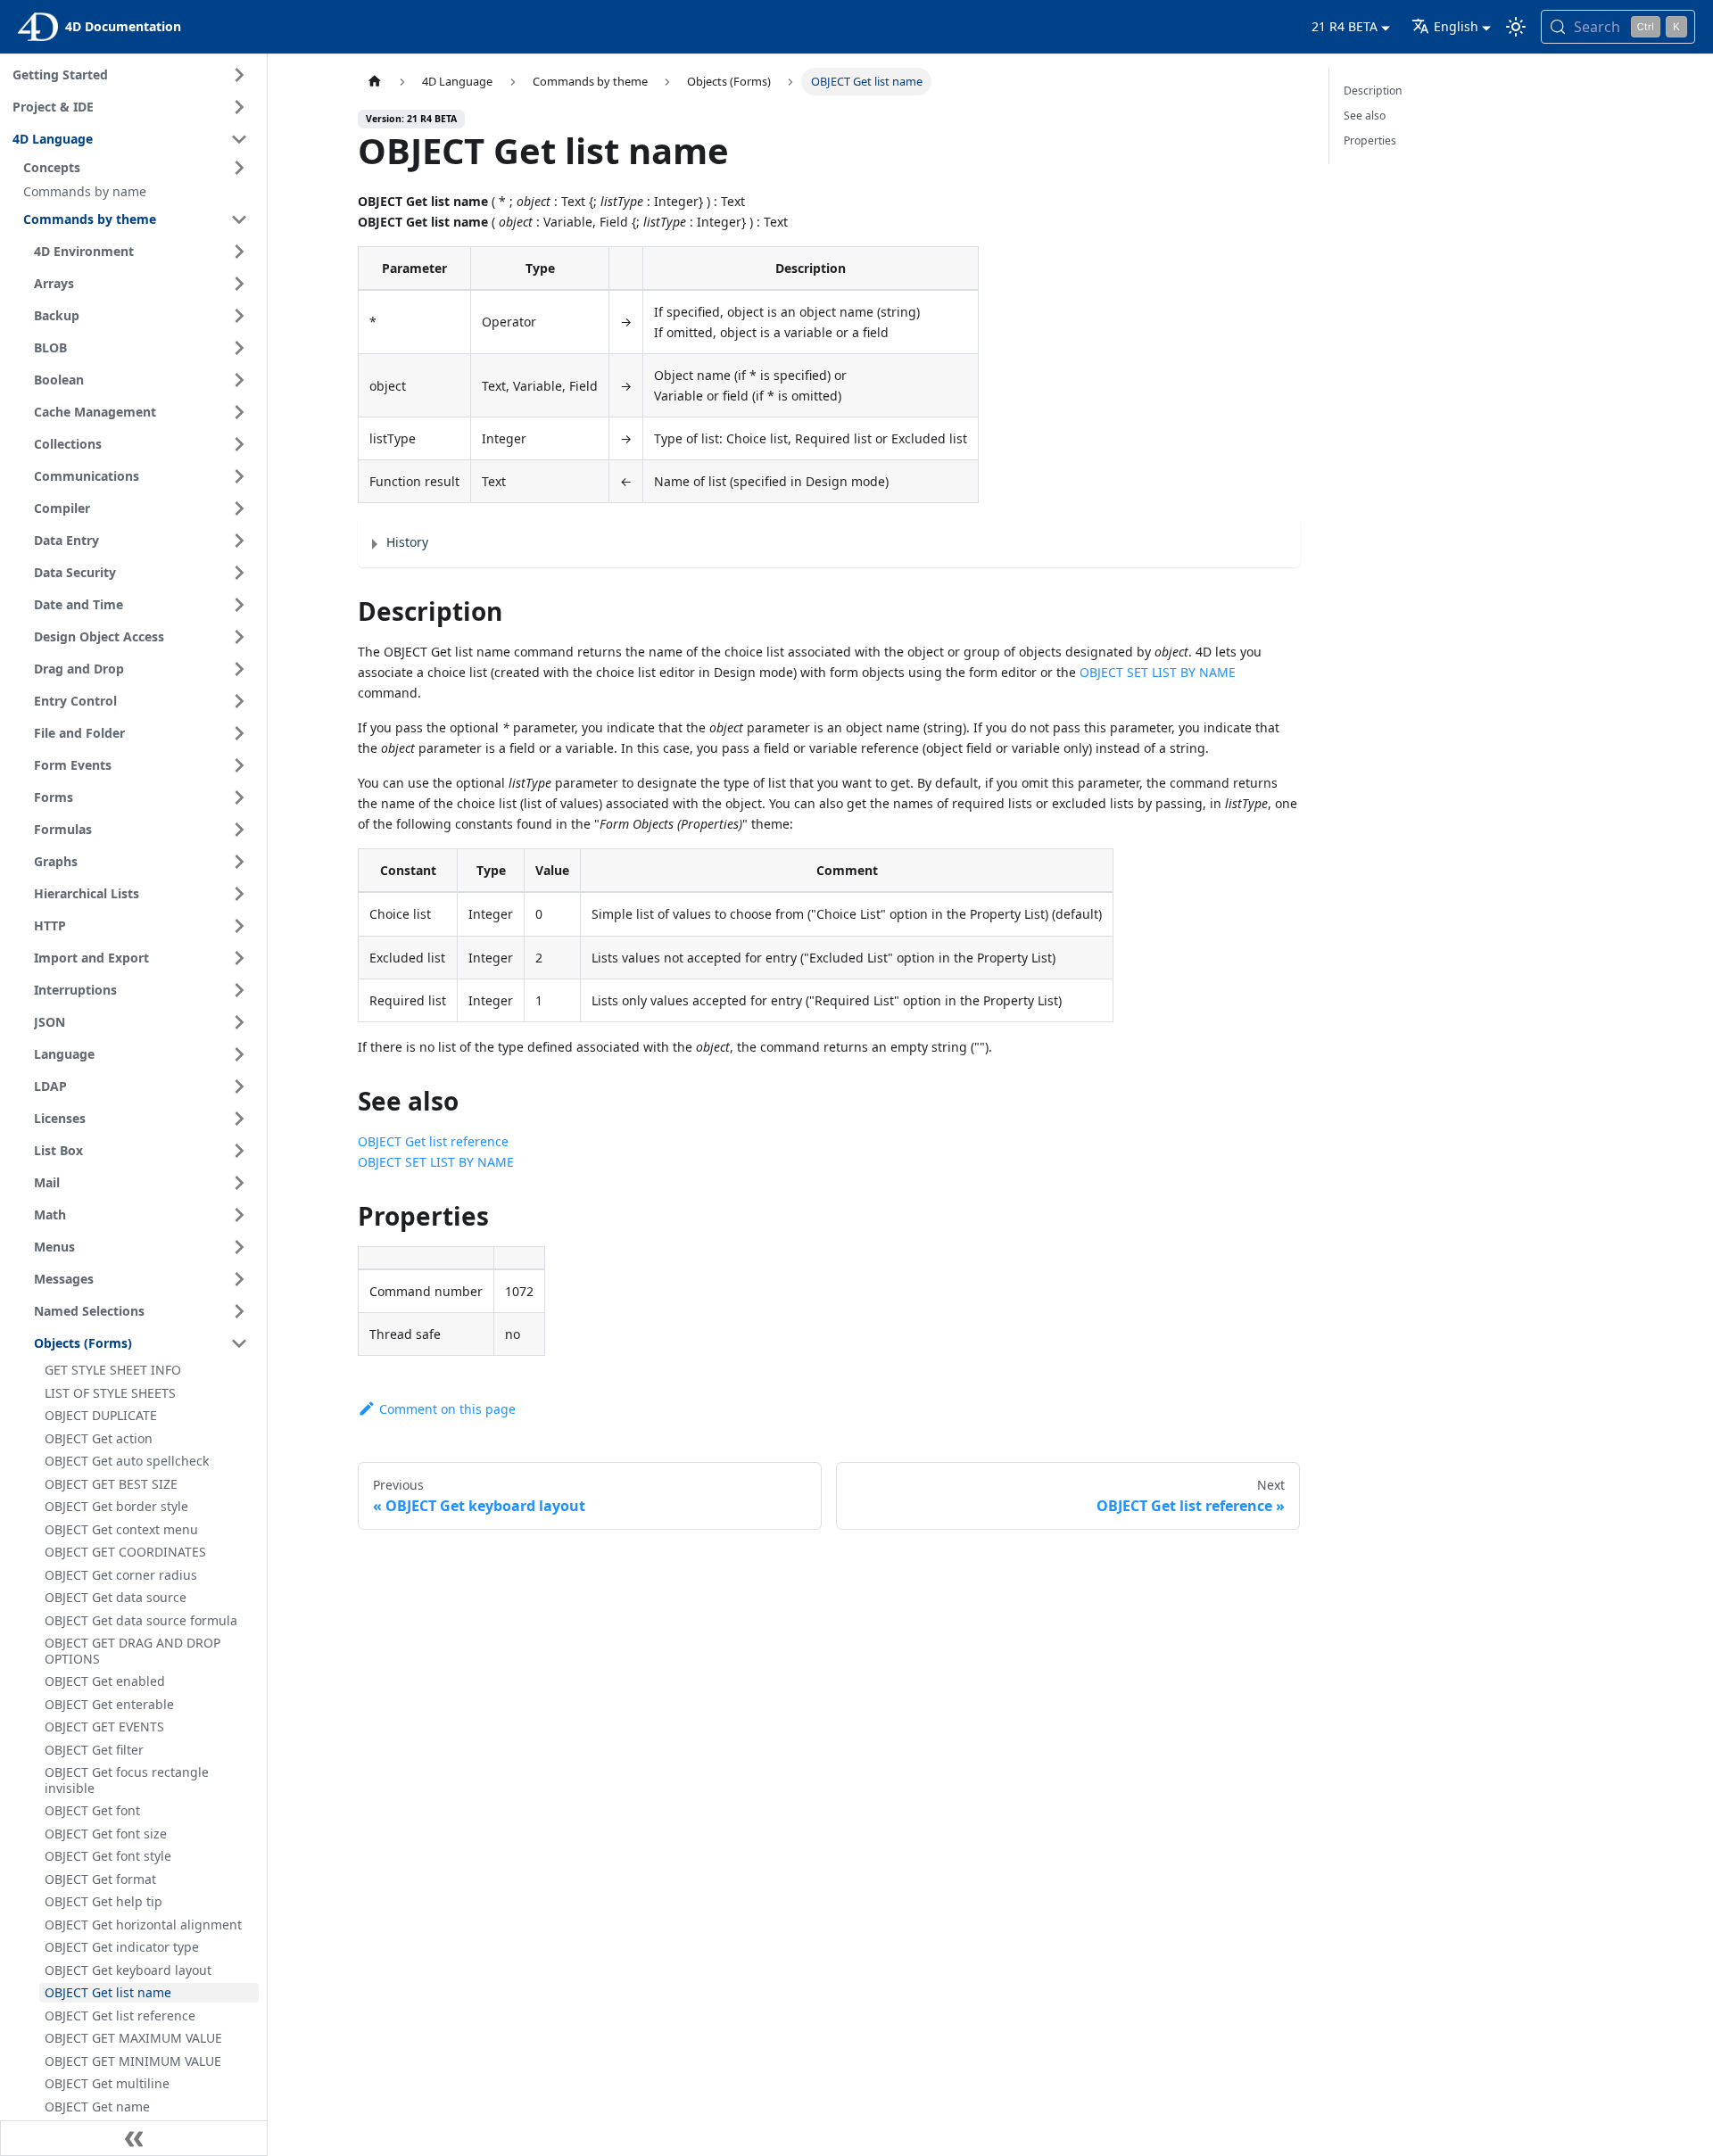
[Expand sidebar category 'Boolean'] (239, 380)
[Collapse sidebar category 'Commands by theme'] (239, 219)
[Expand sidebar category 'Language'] (239, 1054)
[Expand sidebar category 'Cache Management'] (239, 412)
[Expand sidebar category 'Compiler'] (239, 508)
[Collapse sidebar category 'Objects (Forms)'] (239, 1343)
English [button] (1456, 26)
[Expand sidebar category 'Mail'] (239, 1183)
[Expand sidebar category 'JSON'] (239, 1022)
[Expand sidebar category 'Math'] (239, 1215)
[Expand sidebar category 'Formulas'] (239, 830)
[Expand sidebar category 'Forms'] (239, 797)
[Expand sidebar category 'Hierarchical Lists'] (239, 894)
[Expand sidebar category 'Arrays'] (239, 284)
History (407, 542)
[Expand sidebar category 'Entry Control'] (239, 701)
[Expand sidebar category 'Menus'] (239, 1247)
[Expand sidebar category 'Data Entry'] (239, 541)
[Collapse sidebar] (134, 2138)
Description (1373, 91)
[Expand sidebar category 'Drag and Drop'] (239, 669)
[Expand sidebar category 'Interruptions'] (239, 990)
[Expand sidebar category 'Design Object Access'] (239, 637)
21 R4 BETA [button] (1345, 26)
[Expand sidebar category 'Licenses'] (239, 1119)
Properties (1370, 140)
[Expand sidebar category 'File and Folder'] (239, 733)
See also (1365, 116)
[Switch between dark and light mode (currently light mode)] (1516, 27)
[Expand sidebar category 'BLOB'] (239, 348)
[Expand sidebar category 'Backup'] (239, 316)
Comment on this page (447, 1409)
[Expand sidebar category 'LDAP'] (239, 1086)
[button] (138, 168)
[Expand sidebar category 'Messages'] (239, 1279)
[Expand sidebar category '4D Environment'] (239, 252)
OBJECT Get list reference (433, 1141)
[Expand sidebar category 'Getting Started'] (239, 75)
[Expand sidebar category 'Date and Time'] (239, 605)
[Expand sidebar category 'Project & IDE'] (239, 107)
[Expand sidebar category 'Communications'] (239, 476)
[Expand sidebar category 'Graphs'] (239, 862)
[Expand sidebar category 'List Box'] (239, 1151)
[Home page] (375, 82)
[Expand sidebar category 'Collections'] (239, 444)
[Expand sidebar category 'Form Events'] (239, 765)
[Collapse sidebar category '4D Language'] (239, 139)
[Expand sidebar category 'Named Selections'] (239, 1311)
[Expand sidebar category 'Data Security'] (239, 573)
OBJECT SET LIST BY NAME (1158, 672)
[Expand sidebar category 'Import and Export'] (239, 958)
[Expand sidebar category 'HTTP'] (239, 926)
